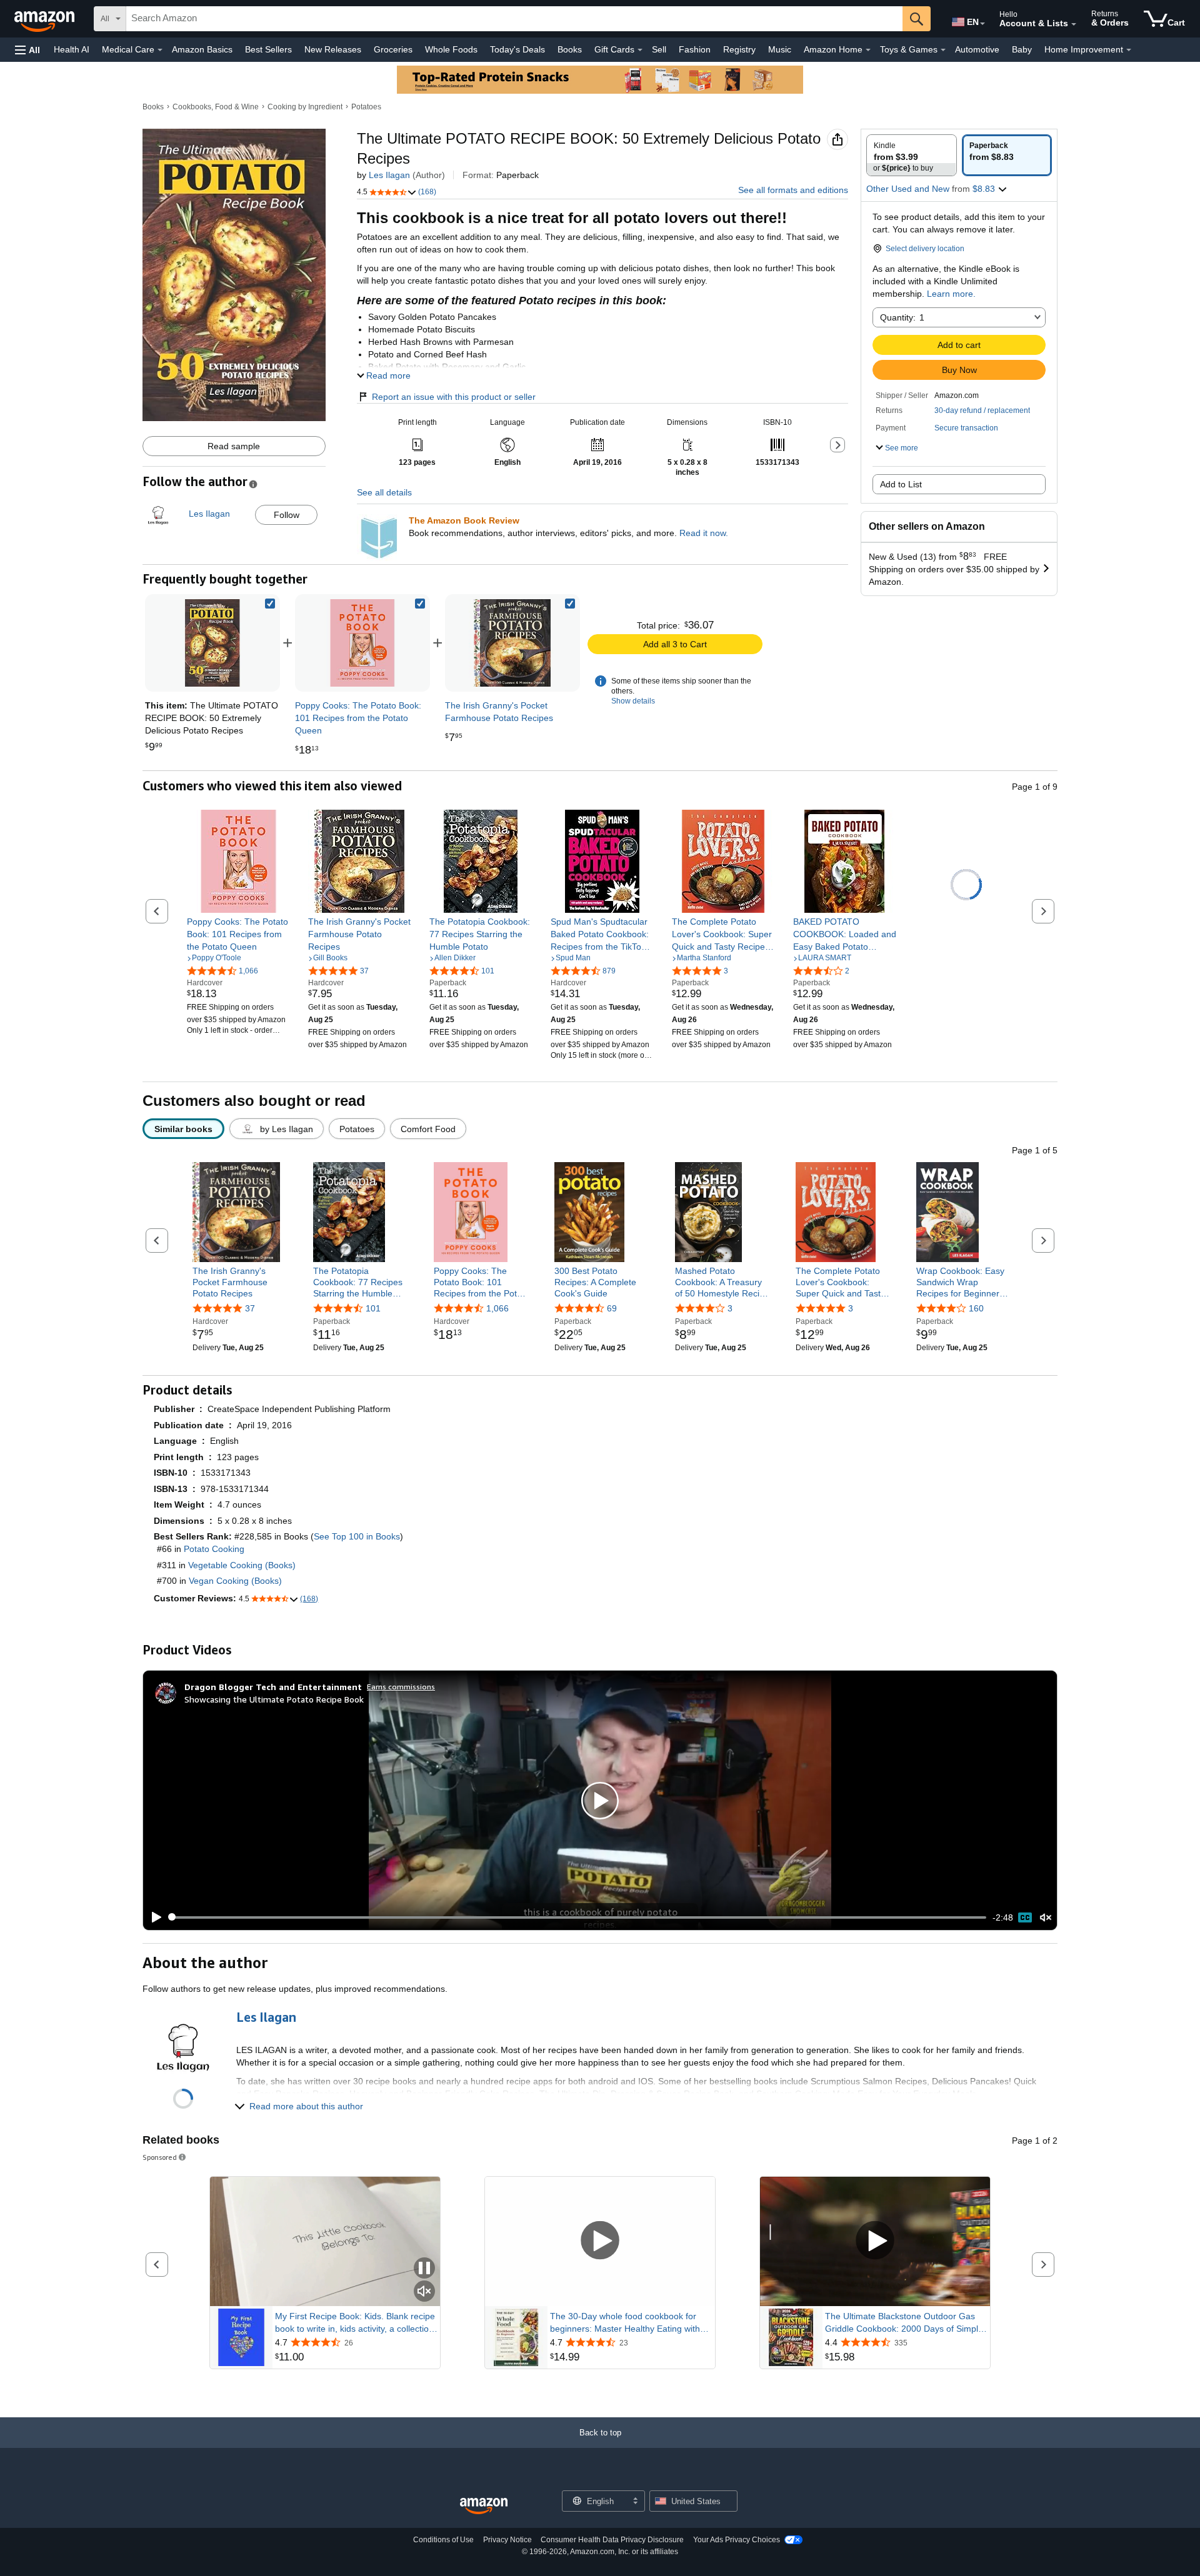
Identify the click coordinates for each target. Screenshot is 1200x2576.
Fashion (695, 49)
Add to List (901, 484)
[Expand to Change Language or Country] (982, 24)
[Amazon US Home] (484, 2506)
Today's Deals (517, 49)
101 (373, 1309)
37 (250, 1309)
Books (570, 49)
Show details (633, 701)
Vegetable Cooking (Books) (242, 1565)
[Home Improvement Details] (1129, 50)
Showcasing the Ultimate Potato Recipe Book (274, 1699)
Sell (659, 49)
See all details (384, 492)
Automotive (977, 49)
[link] (362, 643)
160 (976, 1309)
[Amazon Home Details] (868, 50)
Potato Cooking (214, 1549)
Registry (739, 49)
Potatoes (366, 107)
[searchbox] (514, 19)
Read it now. (704, 533)
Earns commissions (401, 1687)
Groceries (393, 49)
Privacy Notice (507, 2540)
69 (612, 1309)
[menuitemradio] (1025, 1917)
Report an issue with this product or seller (454, 397)
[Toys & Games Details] (943, 50)
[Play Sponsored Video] (600, 2241)
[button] (27, 50)
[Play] (153, 1917)
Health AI (72, 49)
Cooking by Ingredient (305, 107)
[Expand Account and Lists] (1074, 24)
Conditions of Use (443, 2540)
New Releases (333, 49)
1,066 (497, 1309)
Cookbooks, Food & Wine (216, 107)
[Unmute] (1046, 1917)
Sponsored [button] (160, 2157)
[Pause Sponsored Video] (424, 2269)
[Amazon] (46, 19)
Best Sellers (268, 49)
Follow (287, 515)
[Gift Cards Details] (640, 50)
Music (780, 49)
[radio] (912, 155)
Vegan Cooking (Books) (235, 1581)
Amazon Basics (202, 49)
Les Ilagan (389, 175)
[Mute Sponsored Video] (424, 2292)
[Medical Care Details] (160, 50)
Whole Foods (451, 49)
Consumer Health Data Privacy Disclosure (612, 2540)
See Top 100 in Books (357, 1536)
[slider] (578, 1917)
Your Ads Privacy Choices (737, 2540)
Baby (1022, 49)
